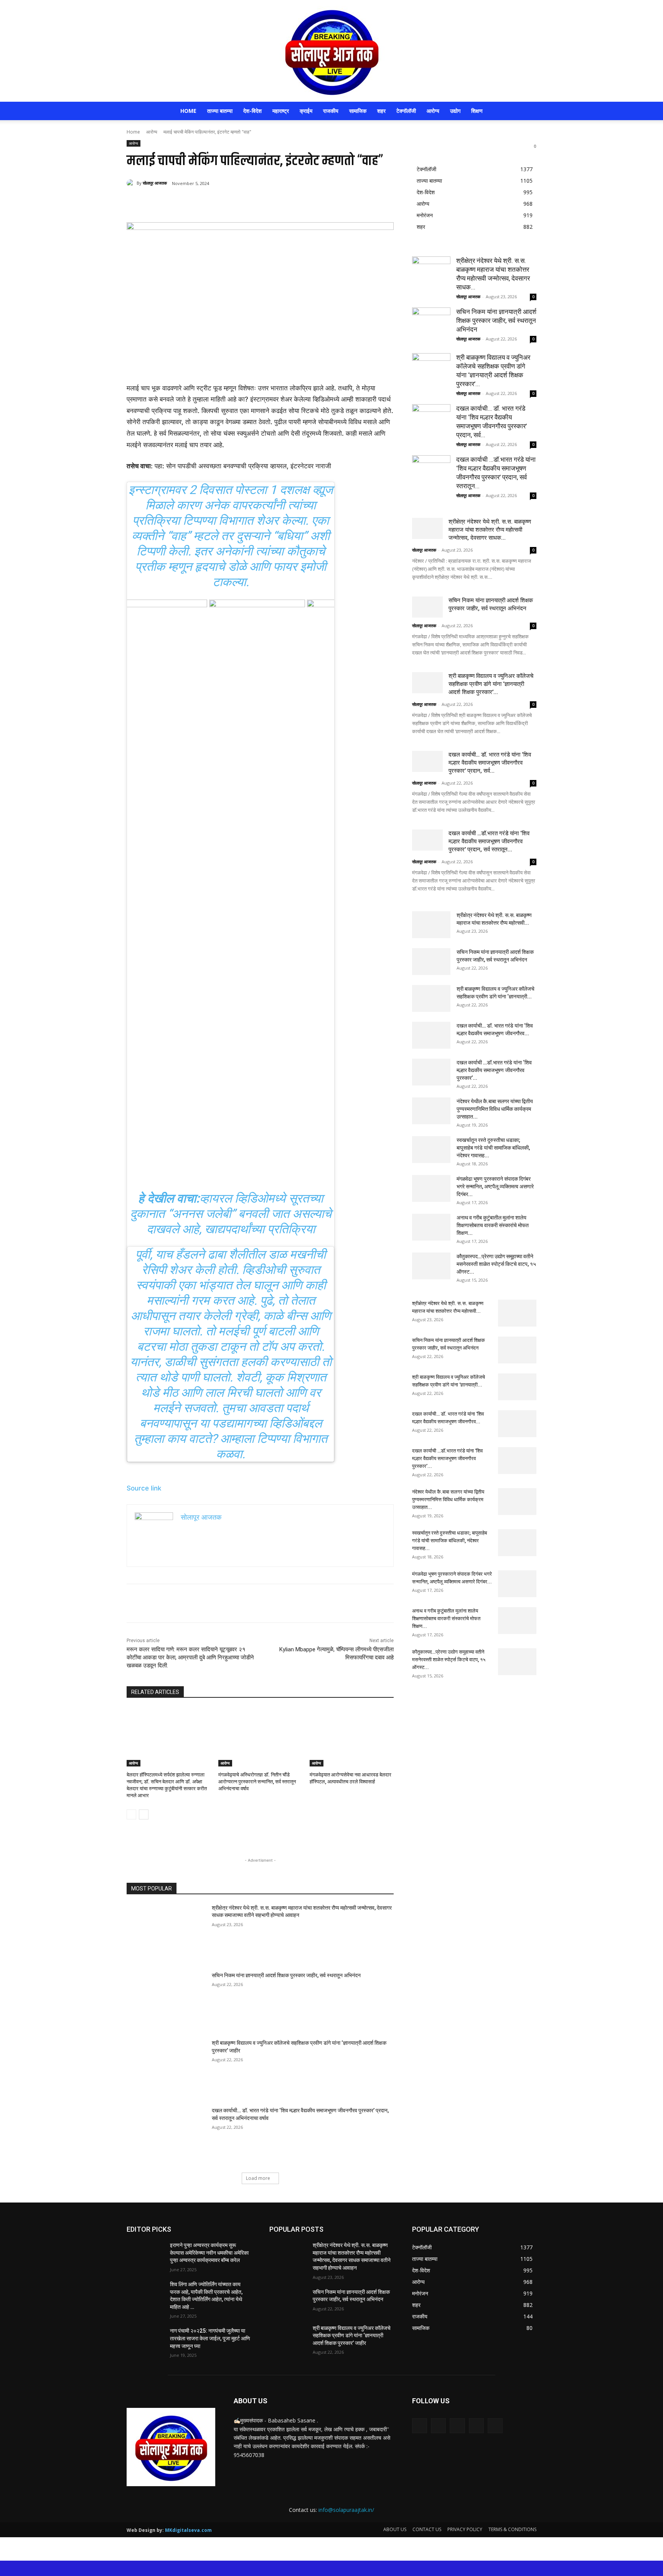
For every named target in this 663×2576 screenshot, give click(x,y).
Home (188, 111)
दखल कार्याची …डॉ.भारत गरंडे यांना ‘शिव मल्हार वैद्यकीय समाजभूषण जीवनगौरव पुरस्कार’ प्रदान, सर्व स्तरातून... (489, 841)
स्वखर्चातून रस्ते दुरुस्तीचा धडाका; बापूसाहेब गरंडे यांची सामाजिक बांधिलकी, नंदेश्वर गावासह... (493, 1148)
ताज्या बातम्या (220, 111)
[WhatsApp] (235, 203)
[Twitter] (200, 203)
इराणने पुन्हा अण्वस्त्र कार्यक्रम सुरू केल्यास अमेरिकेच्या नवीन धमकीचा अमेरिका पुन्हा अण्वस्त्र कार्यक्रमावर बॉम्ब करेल (209, 2253)
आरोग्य (433, 111)
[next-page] (144, 1814)
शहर (381, 111)
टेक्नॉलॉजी (406, 111)
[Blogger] (420, 2426)
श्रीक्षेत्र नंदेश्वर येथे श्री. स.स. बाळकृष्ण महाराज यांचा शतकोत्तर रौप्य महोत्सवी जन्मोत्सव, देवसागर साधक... (490, 530)
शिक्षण (477, 111)
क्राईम (306, 111)
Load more (258, 2178)
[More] (253, 203)
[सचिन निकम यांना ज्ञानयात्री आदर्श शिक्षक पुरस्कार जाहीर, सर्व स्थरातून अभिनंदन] (167, 2000)
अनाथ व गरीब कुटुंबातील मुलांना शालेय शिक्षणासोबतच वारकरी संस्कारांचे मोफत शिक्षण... (493, 1225)
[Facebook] (182, 203)
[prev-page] (131, 1814)
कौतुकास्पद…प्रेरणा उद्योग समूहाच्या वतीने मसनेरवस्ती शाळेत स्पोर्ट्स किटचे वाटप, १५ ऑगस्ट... (496, 1264)
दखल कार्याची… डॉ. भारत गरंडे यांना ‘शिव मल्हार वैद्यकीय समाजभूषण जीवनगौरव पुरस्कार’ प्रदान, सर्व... (490, 763)
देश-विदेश (252, 111)
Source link (144, 1488)
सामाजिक (358, 111)
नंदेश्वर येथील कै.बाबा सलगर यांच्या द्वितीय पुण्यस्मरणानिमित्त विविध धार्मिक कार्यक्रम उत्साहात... (495, 1109)
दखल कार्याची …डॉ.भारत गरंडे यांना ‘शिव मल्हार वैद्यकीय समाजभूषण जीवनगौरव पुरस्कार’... (494, 1070)
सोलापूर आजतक (155, 183)
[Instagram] (476, 2426)
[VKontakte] (495, 2426)
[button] (527, 112)
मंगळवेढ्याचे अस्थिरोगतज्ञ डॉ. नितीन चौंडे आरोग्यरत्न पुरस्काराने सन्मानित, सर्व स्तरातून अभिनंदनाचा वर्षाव (257, 1782)
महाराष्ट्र (281, 111)
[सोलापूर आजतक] (331, 51)
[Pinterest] (217, 203)
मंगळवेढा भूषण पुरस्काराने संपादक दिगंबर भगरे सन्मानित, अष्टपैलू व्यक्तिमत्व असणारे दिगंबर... (495, 1186)
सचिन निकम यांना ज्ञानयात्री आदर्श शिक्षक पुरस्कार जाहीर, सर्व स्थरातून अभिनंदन (286, 1975)
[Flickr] (457, 2426)
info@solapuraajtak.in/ (346, 2510)
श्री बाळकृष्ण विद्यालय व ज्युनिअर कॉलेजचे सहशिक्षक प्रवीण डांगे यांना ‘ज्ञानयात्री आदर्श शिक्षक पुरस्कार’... (491, 684)
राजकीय (331, 111)
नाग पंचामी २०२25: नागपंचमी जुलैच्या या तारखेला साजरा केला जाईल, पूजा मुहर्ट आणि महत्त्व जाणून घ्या (210, 2338)
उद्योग (455, 111)
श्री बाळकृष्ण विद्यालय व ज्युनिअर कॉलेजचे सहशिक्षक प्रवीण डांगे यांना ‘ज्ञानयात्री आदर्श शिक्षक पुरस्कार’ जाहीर (352, 2336)
